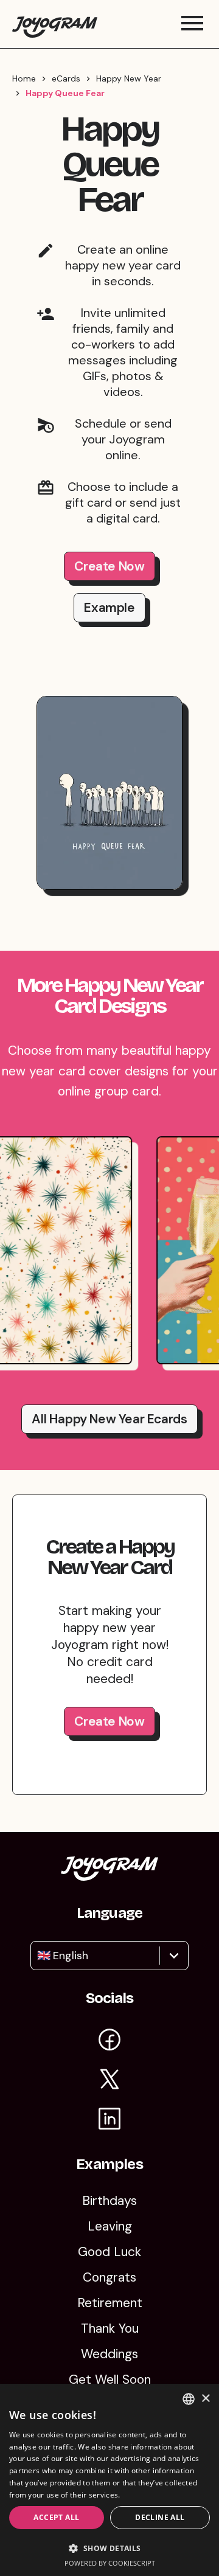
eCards (66, 78)
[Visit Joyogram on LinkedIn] (109, 2121)
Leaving (110, 2226)
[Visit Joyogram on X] (109, 2081)
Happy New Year (129, 78)
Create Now (109, 566)
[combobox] (39, 1956)
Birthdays (109, 2201)
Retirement (110, 2303)
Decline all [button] (160, 2517)
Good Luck (109, 2252)
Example (109, 608)
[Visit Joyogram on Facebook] (109, 2042)
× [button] (205, 2399)
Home (24, 78)
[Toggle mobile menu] (192, 24)
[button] (109, 2548)
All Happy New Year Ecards (109, 1419)
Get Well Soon (110, 2380)
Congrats (109, 2277)
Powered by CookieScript (110, 2563)
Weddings (109, 2354)
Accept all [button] (56, 2517)
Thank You (110, 2328)
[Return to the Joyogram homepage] (55, 24)
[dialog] (109, 2480)
